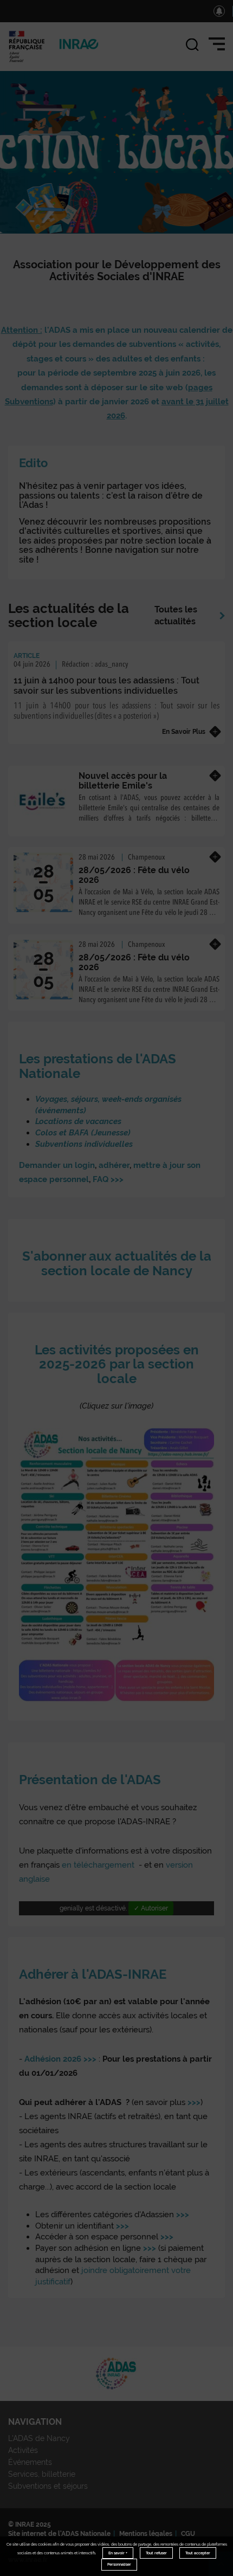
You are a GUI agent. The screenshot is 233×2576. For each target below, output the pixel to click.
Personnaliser (119, 2564)
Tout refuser (156, 2553)
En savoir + (118, 2553)
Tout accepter (198, 2553)
